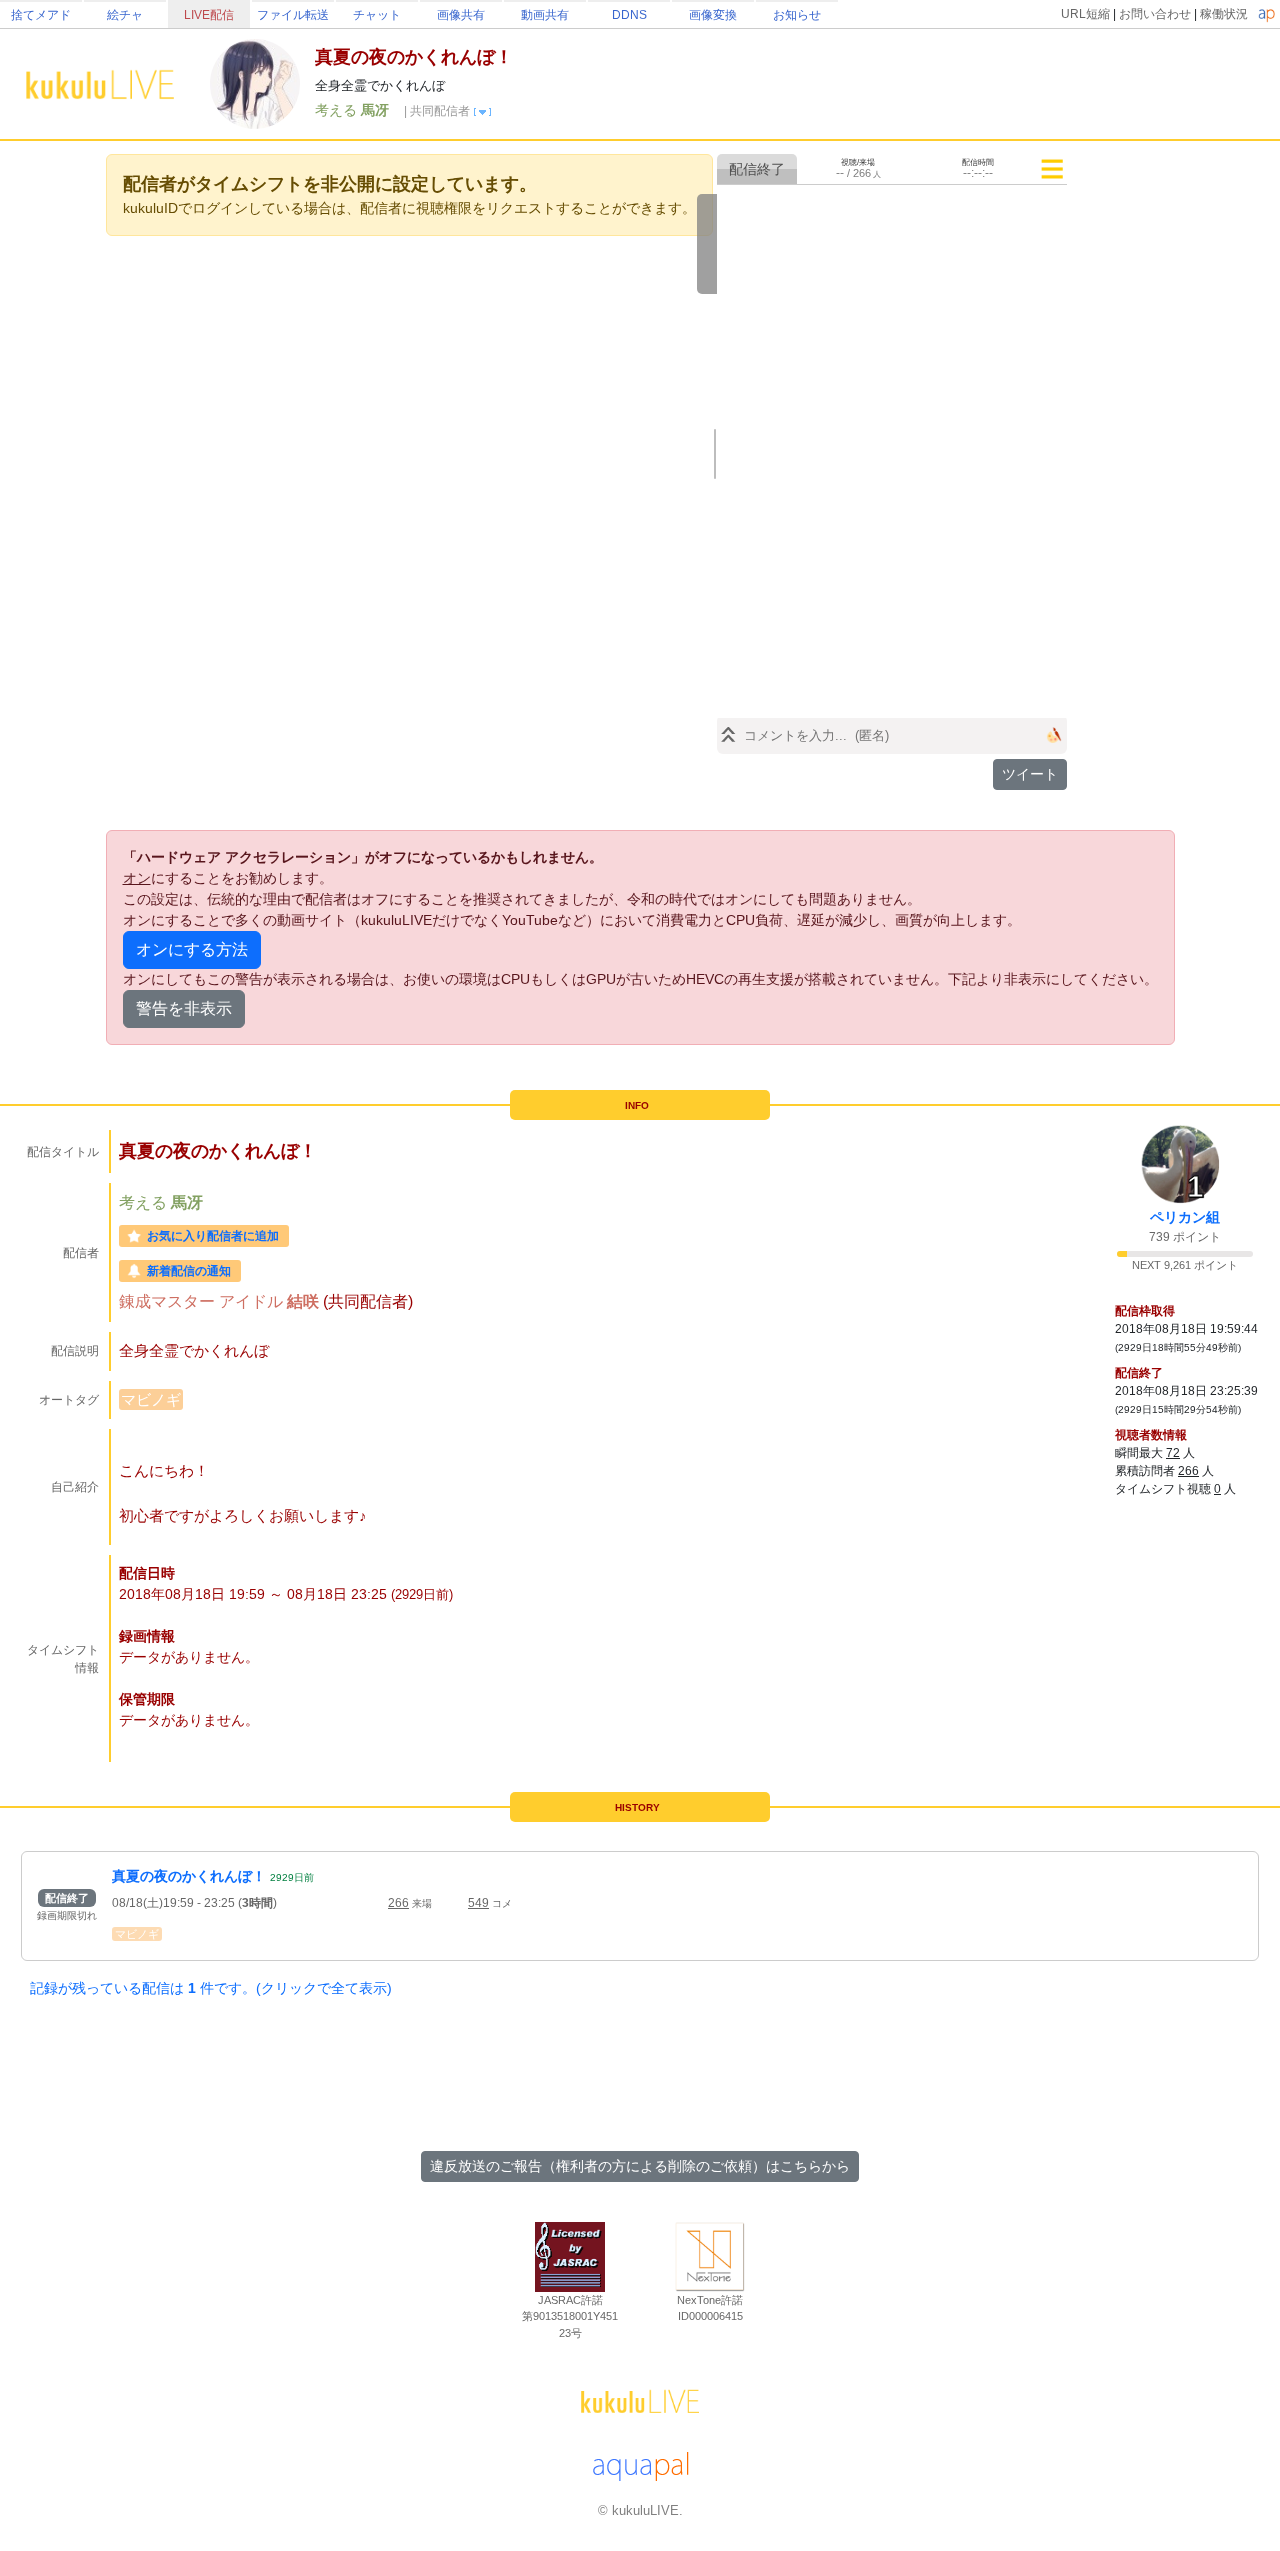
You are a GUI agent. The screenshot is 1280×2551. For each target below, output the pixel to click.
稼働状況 (1224, 14)
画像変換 (713, 15)
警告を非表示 (184, 1008)
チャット (377, 15)
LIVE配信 (209, 15)
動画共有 (545, 15)
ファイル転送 (293, 15)
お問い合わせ (1155, 14)
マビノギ (151, 1399)
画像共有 (461, 15)
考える (338, 110)
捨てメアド (41, 15)
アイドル (253, 1301)
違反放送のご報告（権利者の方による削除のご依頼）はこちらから (640, 2166)
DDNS (629, 15)
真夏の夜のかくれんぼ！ (189, 1876)
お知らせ (797, 15)
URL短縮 (1085, 14)
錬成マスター (169, 1301)
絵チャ (125, 15)
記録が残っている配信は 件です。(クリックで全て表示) (211, 1988)
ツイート (1030, 774)
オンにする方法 (192, 949)
